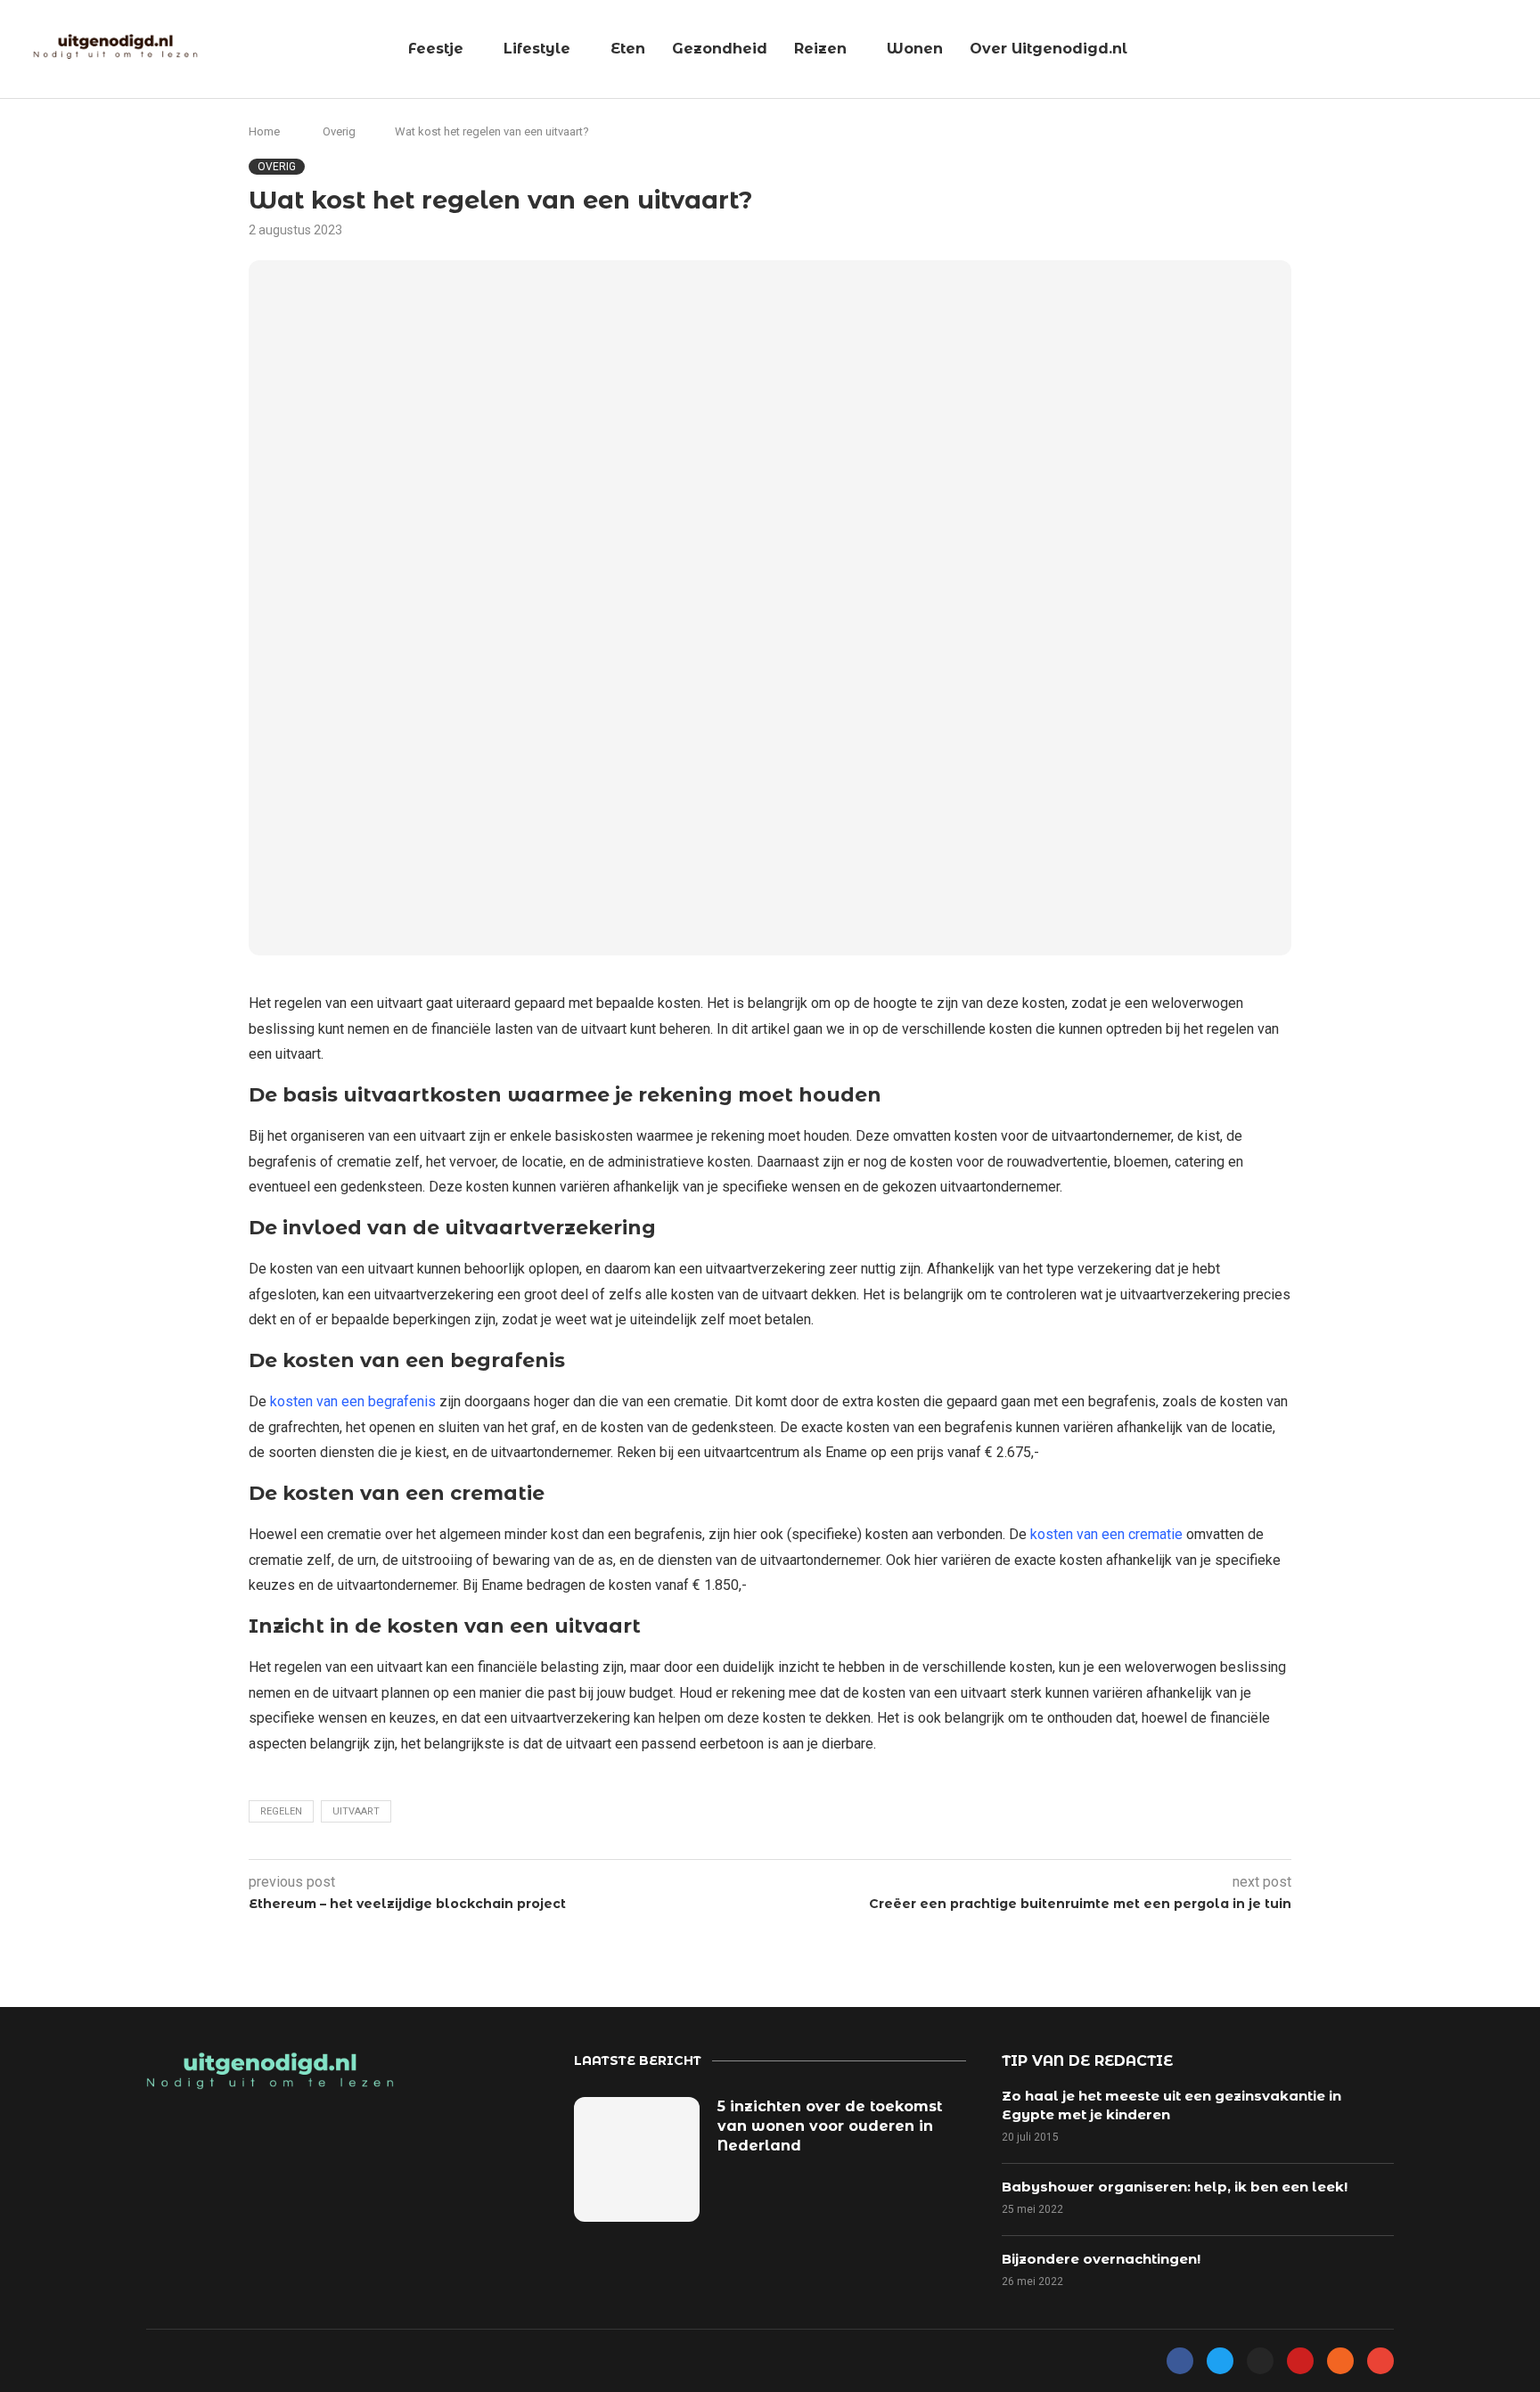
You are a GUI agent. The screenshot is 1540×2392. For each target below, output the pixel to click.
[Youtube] (1300, 2361)
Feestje (436, 49)
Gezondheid (720, 49)
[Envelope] (1380, 2361)
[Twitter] (1220, 2361)
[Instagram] (1260, 2361)
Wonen (915, 49)
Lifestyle (537, 49)
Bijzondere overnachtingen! (1101, 2259)
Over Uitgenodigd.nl (1049, 49)
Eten (628, 49)
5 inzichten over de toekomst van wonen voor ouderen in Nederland (830, 2126)
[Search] (1518, 50)
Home (264, 131)
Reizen (820, 49)
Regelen (281, 1811)
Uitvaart (356, 1811)
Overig (339, 131)
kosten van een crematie (1106, 1534)
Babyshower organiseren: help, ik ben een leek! (1175, 2187)
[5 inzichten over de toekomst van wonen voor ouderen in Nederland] (637, 2160)
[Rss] (1340, 2361)
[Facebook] (1180, 2361)
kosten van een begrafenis (353, 1401)
